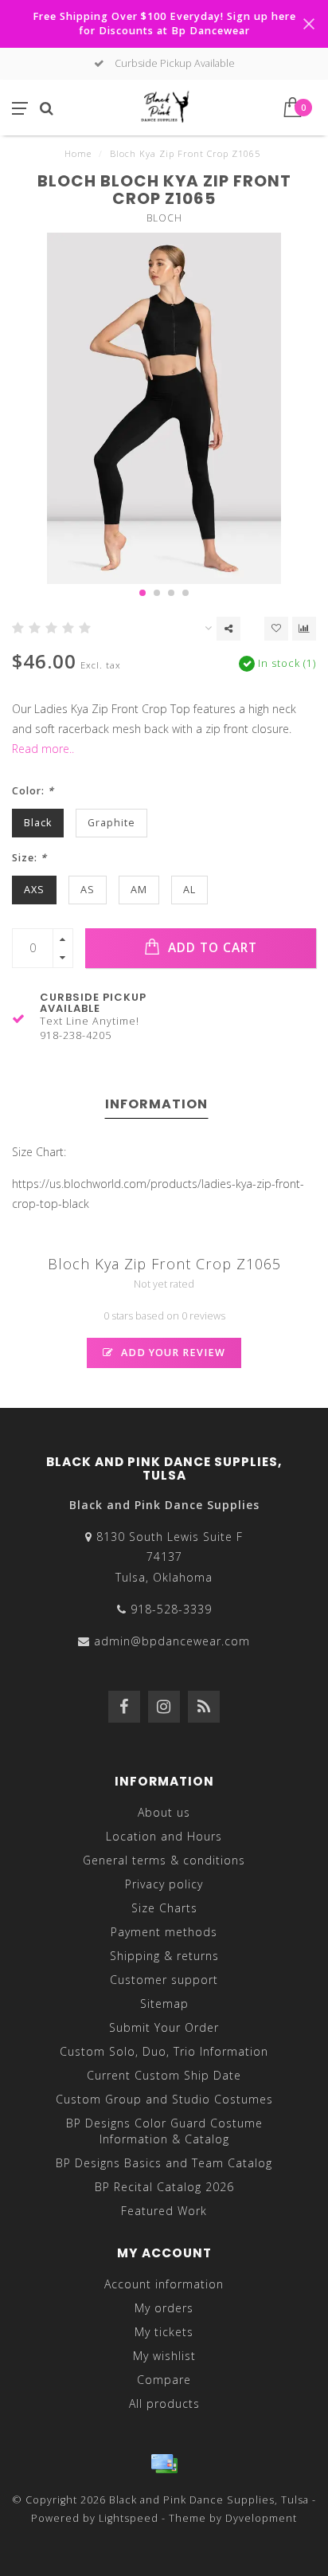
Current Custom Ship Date (164, 2075)
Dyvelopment (261, 2518)
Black (38, 823)
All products (164, 2403)
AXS (34, 890)
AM (139, 890)
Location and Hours (164, 1836)
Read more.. (43, 749)
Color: (33, 791)
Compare (164, 2380)
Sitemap (164, 2004)
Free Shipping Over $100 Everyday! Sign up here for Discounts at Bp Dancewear (164, 24)
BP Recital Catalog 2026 (164, 2187)
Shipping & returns (164, 1956)
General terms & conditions (164, 1860)
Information (156, 1104)
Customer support (164, 1980)
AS (88, 890)
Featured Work (164, 2211)
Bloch (164, 218)
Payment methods (164, 1932)
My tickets (164, 2332)
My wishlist (164, 2356)
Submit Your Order (164, 2027)
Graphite (111, 823)
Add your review (172, 1353)
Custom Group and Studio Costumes (164, 2099)
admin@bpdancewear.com (172, 1641)
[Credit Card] (164, 2464)
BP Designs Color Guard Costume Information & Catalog (164, 2131)
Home (78, 153)
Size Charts (164, 1908)
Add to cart (211, 948)
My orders (164, 2308)
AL (189, 890)
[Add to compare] (304, 629)
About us (164, 1812)
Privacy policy (164, 1884)
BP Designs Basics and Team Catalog (164, 2163)
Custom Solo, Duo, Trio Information (164, 2051)
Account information (164, 2284)
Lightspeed (129, 2518)
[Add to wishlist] (276, 629)
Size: (29, 858)
